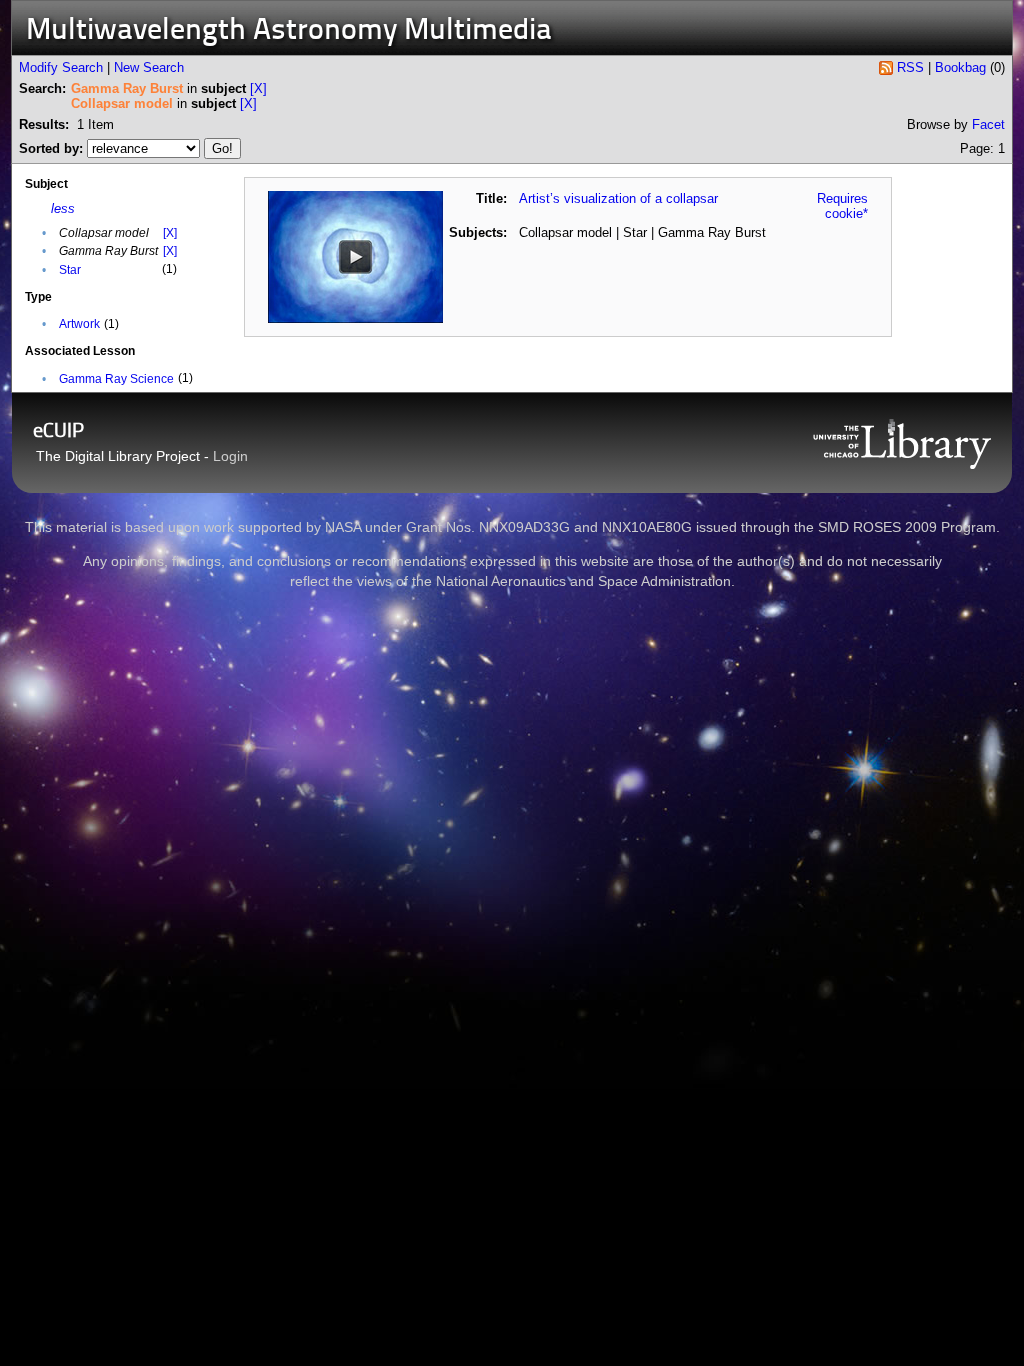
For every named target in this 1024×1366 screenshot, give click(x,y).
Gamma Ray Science (116, 379)
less (63, 208)
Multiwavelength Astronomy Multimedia (289, 31)
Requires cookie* (842, 206)
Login (230, 456)
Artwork (79, 324)
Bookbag (960, 67)
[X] (258, 88)
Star (70, 270)
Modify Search (61, 67)
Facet (988, 124)
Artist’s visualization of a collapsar (618, 198)
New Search (149, 67)
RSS (910, 67)
